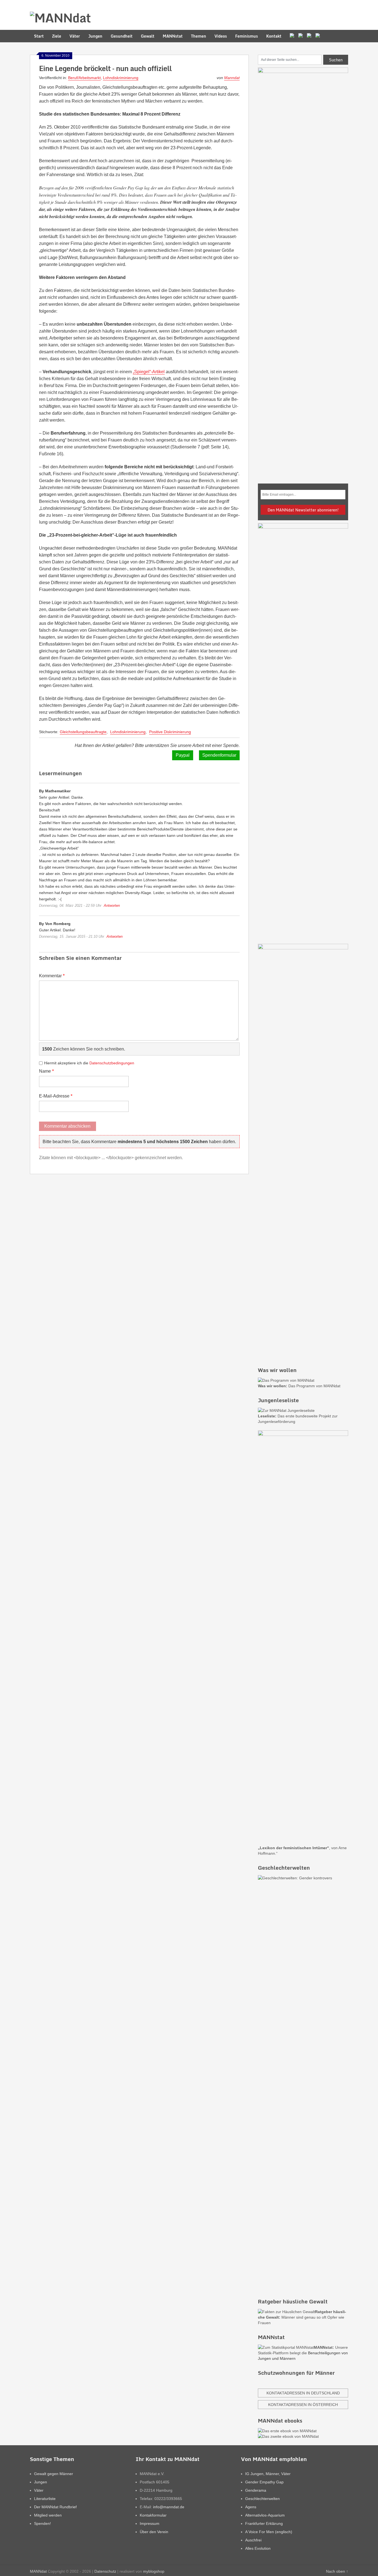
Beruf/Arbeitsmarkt (84, 78)
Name (46, 1071)
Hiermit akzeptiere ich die (89, 1063)
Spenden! (42, 2523)
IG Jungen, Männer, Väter (268, 2474)
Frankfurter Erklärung (264, 2523)
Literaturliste (45, 2499)
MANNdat (38, 2571)
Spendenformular (219, 755)
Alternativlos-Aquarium (265, 2515)
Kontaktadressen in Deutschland (303, 2393)
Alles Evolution (258, 2548)
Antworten (112, 906)
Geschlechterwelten (262, 2499)
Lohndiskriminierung (121, 78)
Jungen (95, 36)
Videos (221, 36)
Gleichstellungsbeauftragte (83, 732)
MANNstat (173, 36)
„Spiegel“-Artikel (149, 372)
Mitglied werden (48, 2515)
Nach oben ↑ (337, 2571)
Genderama (256, 2490)
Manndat (232, 78)
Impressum (150, 2523)
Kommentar (52, 976)
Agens (251, 2507)
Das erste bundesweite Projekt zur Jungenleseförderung (298, 1419)
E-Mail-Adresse (56, 1096)
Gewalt (148, 36)
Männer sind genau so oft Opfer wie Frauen (302, 2317)
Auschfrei (253, 2540)
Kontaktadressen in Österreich (303, 2405)
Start (39, 36)
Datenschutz (105, 2571)
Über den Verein (154, 2532)
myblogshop (154, 2571)
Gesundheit (122, 36)
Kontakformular (153, 2515)
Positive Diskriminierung (170, 732)
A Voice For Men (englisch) (269, 2532)
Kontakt (274, 36)
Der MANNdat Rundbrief (55, 2507)
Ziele (57, 36)
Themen (199, 36)
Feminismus (247, 36)
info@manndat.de (169, 2507)
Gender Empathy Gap (264, 2482)
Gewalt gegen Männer (54, 2474)
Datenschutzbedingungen (112, 1063)
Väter (75, 36)
